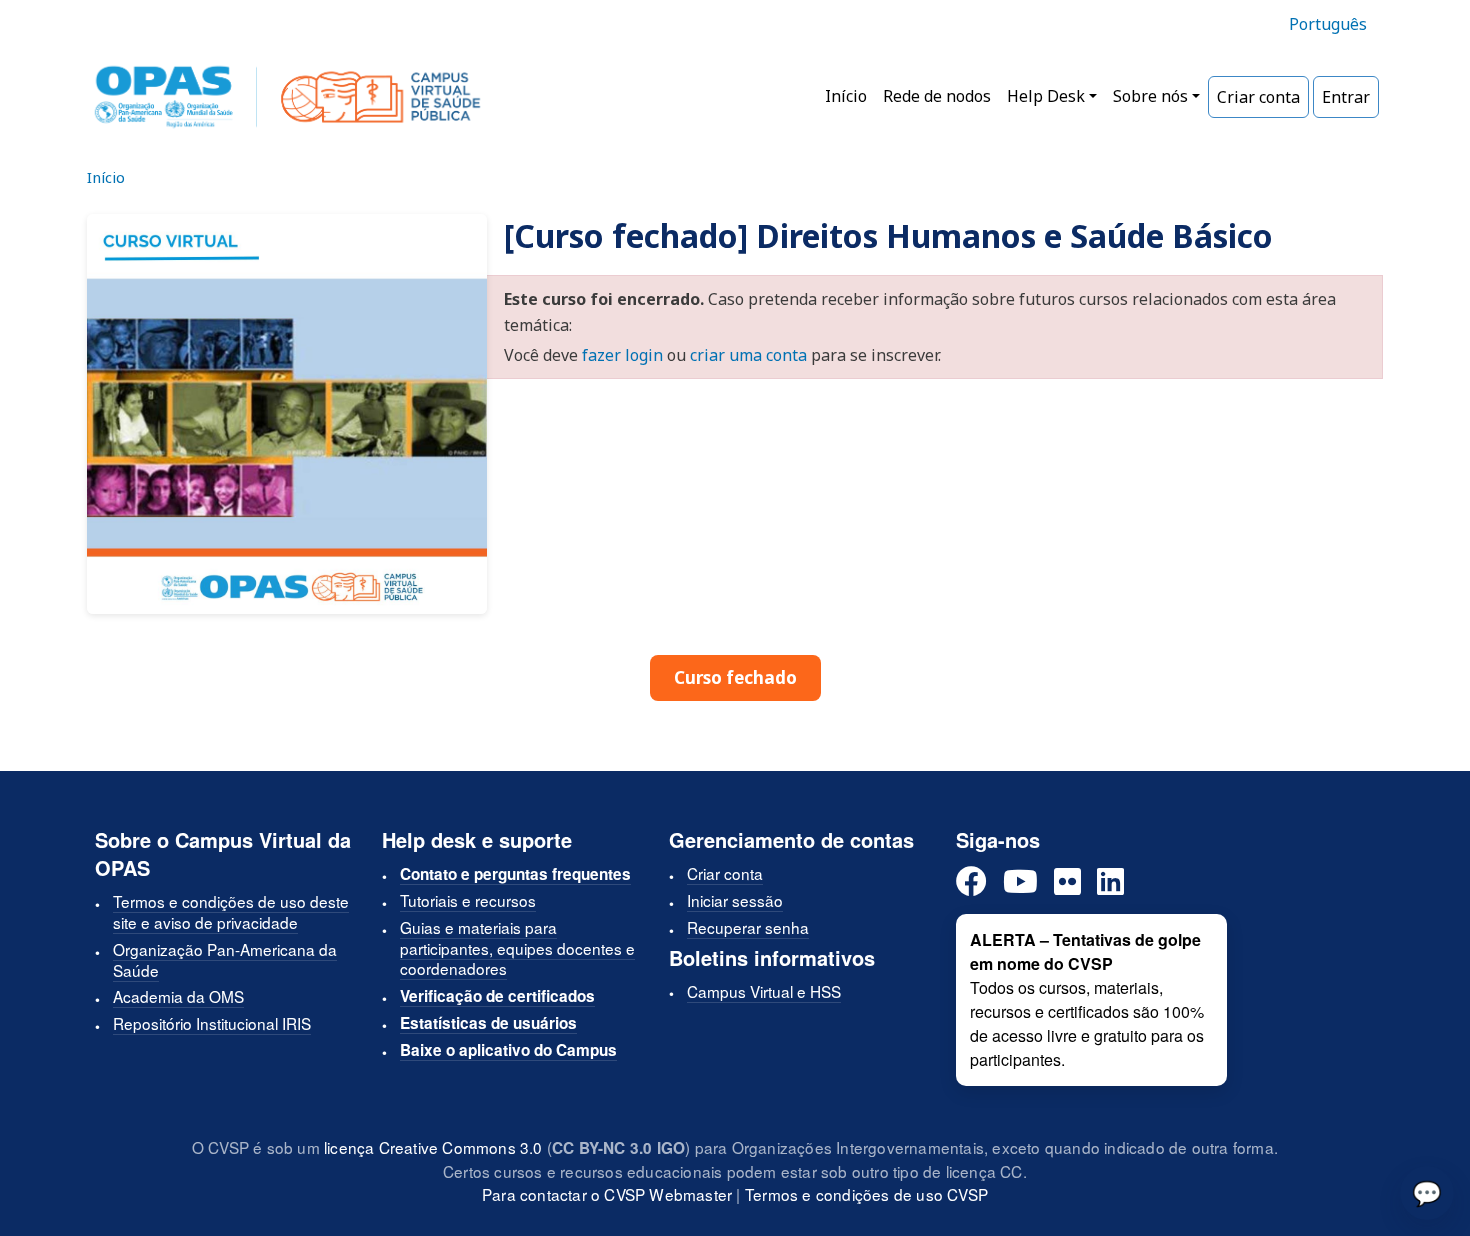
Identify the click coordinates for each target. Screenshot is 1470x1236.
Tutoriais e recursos (468, 900)
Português (1328, 24)
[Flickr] (1067, 882)
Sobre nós (1150, 96)
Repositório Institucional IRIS (212, 1023)
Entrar (1346, 97)
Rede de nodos (937, 96)
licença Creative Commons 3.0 (433, 1147)
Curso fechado (735, 677)
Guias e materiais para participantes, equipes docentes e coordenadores (517, 948)
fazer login (622, 355)
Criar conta (1258, 97)
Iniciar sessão (735, 900)
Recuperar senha (748, 927)
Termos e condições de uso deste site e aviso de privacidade (231, 911)
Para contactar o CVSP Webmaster (607, 1194)
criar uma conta (748, 355)
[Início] (287, 97)
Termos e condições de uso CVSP (866, 1194)
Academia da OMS (178, 996)
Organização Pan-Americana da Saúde (225, 959)
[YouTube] (1020, 882)
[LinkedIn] (1110, 882)
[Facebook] (971, 882)
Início (846, 96)
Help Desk (1046, 96)
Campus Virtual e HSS (764, 991)
